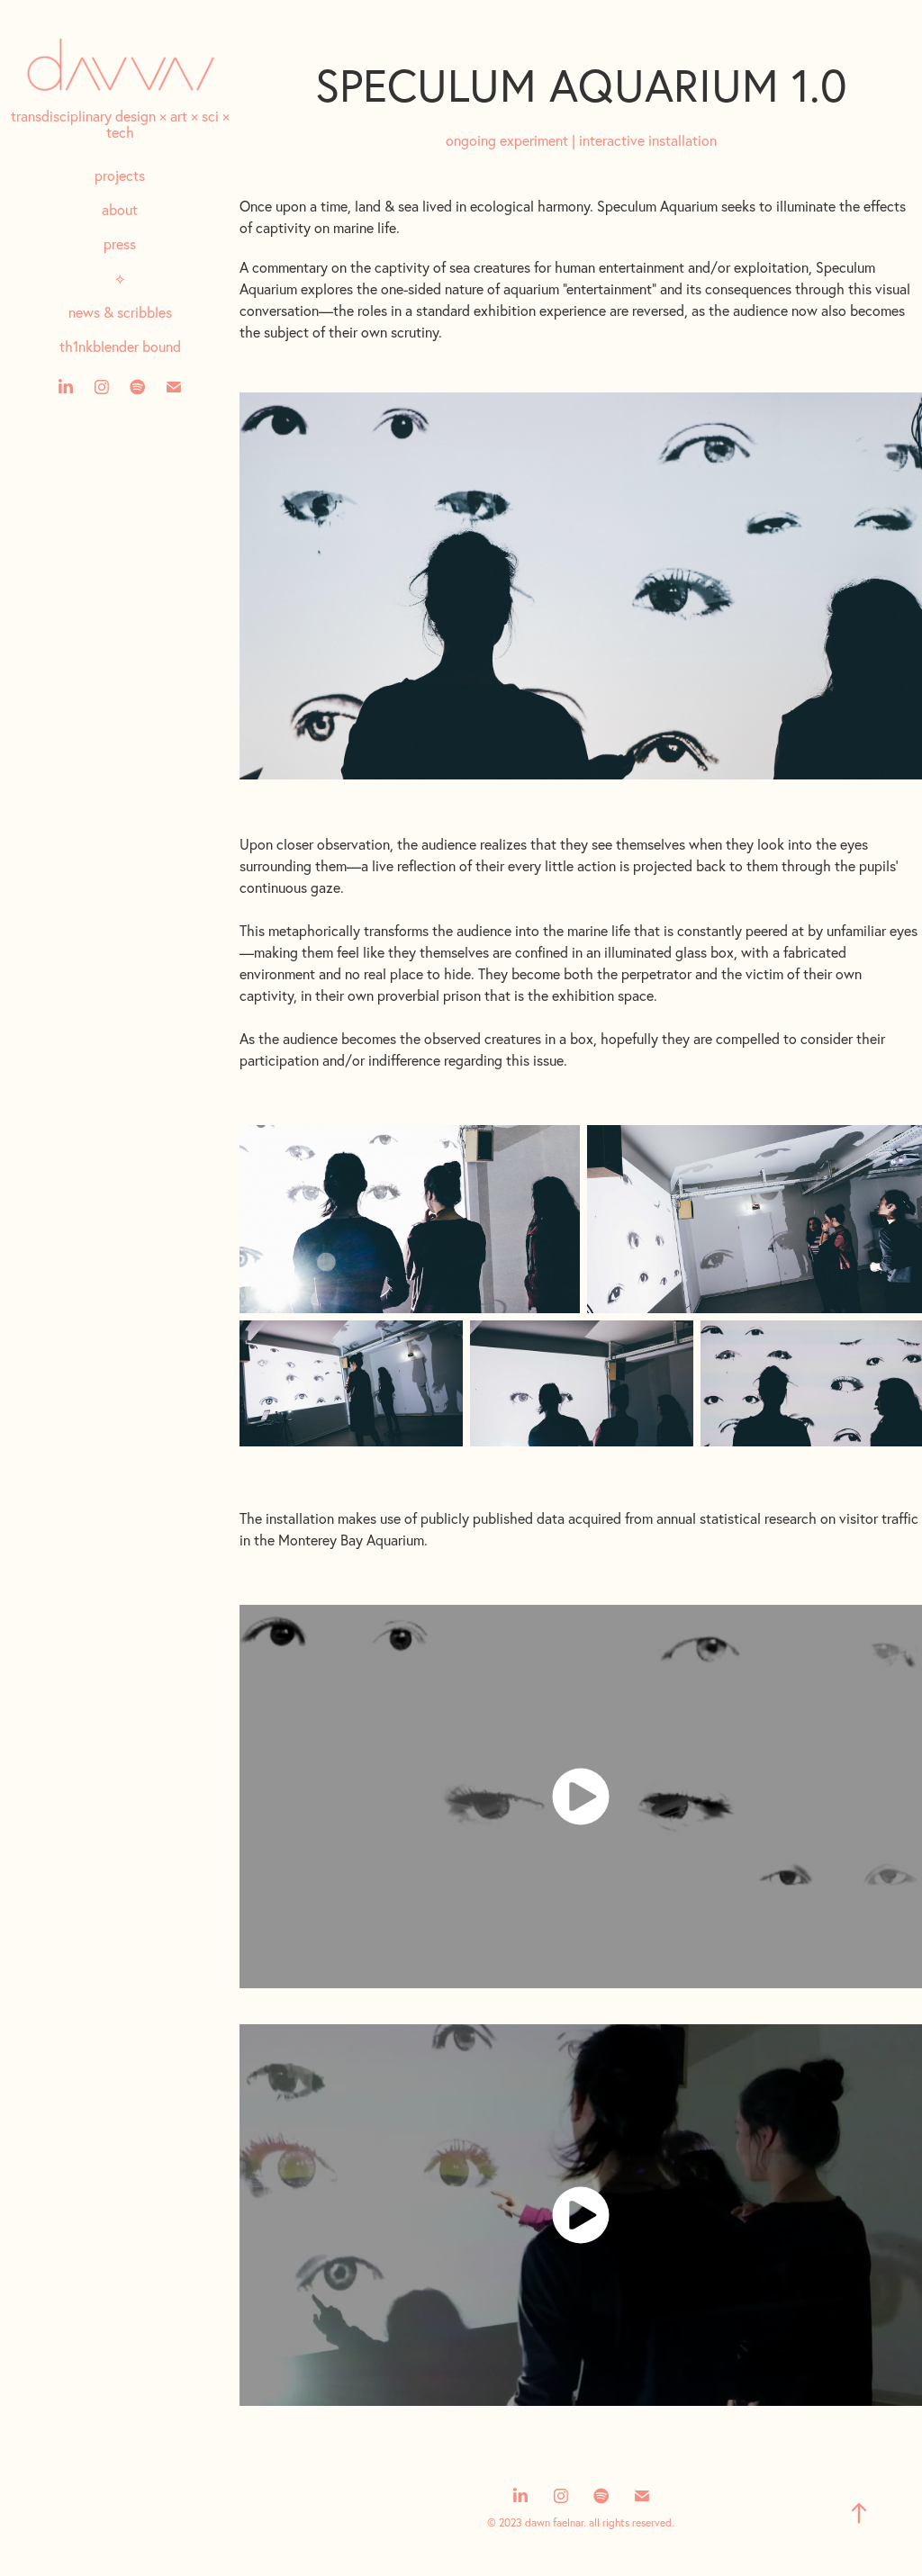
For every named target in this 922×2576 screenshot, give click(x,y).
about (120, 210)
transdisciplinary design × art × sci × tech (120, 124)
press (120, 244)
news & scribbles (120, 312)
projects (120, 176)
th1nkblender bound (120, 347)
